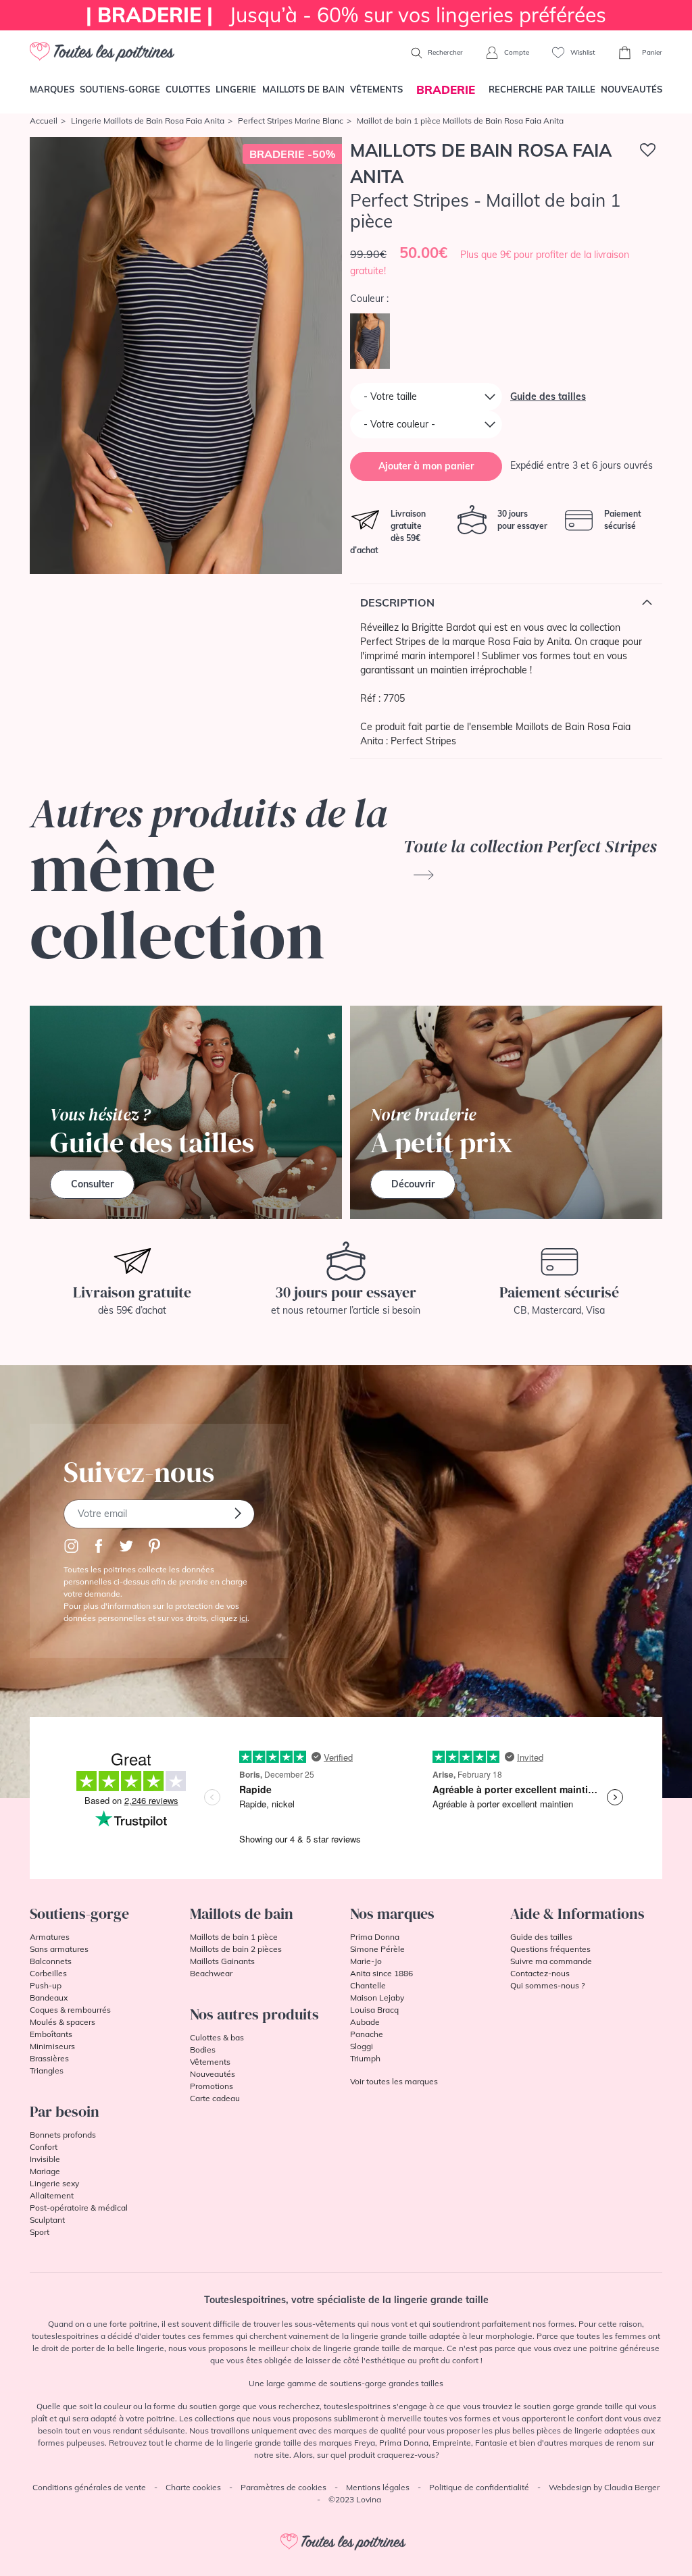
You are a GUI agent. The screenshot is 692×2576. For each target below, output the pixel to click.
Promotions (212, 2086)
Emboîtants (51, 2034)
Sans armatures (59, 1949)
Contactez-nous (540, 1973)
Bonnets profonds (63, 2135)
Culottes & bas (217, 2037)
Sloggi (362, 2046)
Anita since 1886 (381, 1973)
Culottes (188, 89)
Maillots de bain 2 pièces (236, 1949)
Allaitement (52, 2195)
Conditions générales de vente (89, 2487)
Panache (367, 2034)
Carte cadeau (215, 2098)
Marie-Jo (366, 1961)
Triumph (365, 2058)
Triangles (47, 2070)
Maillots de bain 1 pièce (234, 1937)
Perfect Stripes (423, 741)
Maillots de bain (303, 89)
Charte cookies (193, 2487)
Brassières (49, 2058)
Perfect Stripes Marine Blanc (291, 121)
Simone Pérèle (377, 1949)
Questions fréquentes (550, 1949)
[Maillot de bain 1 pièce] (186, 356)
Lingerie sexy (54, 2183)
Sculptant (47, 2220)
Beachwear (211, 1973)
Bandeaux (49, 1998)
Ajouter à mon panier (426, 466)
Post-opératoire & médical (79, 2208)
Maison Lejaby (377, 1998)
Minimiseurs (52, 2046)
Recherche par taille (542, 89)
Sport (40, 2232)
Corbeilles (48, 1973)
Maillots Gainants (222, 1961)
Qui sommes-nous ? (547, 1985)
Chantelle (368, 1985)
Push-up (46, 1985)
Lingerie (236, 89)
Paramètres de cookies (283, 2487)
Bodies (203, 2050)
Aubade (365, 2022)
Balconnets (51, 1961)
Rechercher (444, 52)
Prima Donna (375, 1937)
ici (243, 1618)
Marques (52, 89)
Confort (44, 2147)
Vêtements (376, 89)
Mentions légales (378, 2487)
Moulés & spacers (63, 2022)
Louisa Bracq (374, 2010)
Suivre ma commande (551, 1961)
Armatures (50, 1937)
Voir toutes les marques (394, 2081)
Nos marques (392, 1913)
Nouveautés (632, 89)
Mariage (45, 2171)
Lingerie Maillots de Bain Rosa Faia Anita (148, 121)
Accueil (44, 121)
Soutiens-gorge (120, 89)
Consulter (92, 1184)
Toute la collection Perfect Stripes (530, 846)
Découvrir (413, 1184)
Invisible (45, 2159)
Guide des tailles (548, 396)
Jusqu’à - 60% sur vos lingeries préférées (346, 15)
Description (397, 602)
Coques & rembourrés (70, 2010)
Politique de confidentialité (479, 2487)
